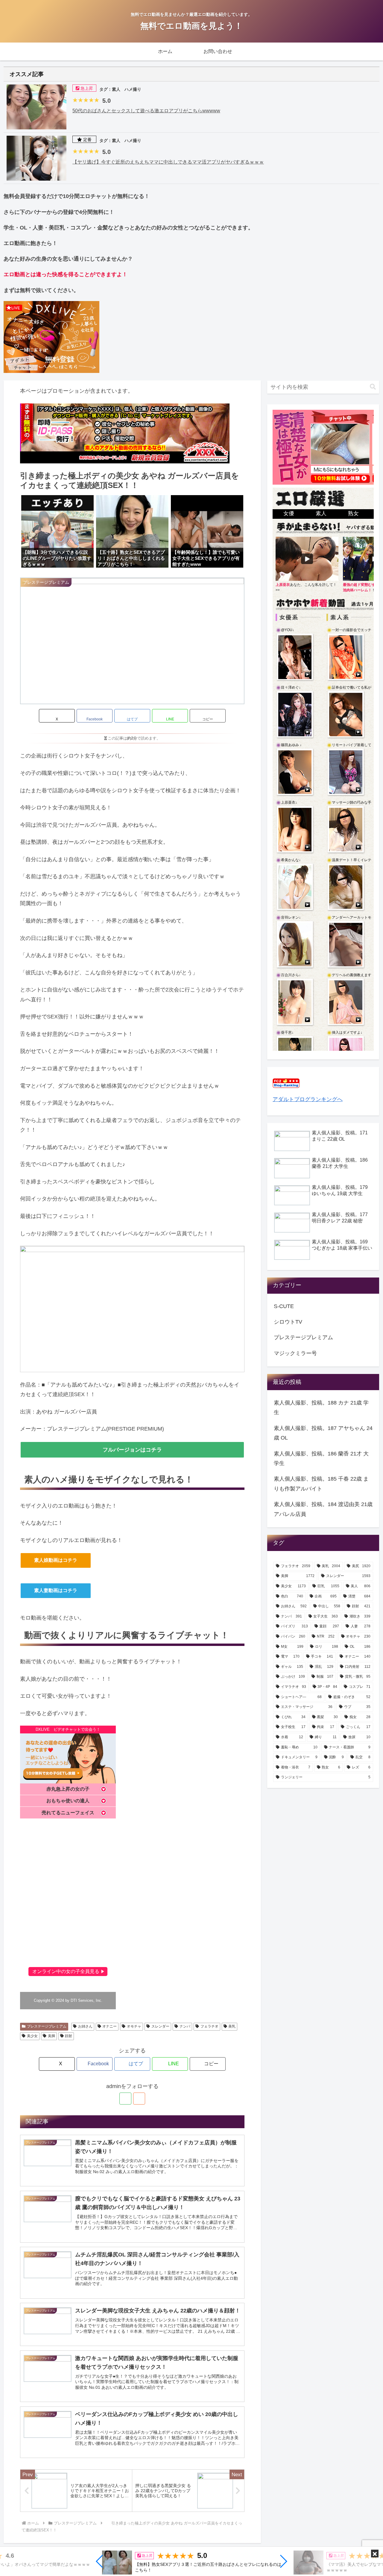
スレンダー (160, 2026)
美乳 (232, 2026)
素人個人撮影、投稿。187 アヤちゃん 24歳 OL (323, 1433)
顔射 (69, 2036)
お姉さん (85, 2026)
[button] (100, 2561)
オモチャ (134, 2026)
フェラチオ (209, 2026)
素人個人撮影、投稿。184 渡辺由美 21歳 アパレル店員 (323, 1509)
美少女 (32, 2036)
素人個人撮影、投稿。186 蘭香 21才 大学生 (321, 1458)
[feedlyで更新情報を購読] (125, 2099)
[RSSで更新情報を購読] (139, 2099)
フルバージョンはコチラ (132, 1450)
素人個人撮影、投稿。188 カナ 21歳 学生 (321, 1408)
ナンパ (185, 2026)
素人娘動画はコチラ (56, 1560)
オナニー (110, 2026)
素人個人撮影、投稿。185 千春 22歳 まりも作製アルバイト (321, 1484)
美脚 (51, 2036)
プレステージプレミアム (47, 2026)
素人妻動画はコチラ (56, 1590)
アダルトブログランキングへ (308, 1099)
